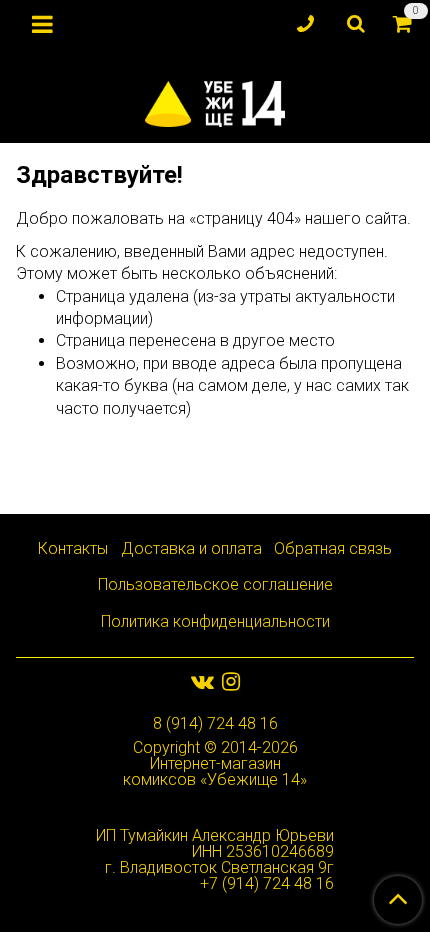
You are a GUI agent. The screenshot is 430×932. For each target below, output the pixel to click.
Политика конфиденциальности (215, 621)
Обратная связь (333, 548)
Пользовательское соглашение (215, 584)
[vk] (202, 681)
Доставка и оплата (191, 548)
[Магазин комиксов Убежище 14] (214, 99)
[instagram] (231, 681)
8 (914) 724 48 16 (215, 723)
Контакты (73, 548)
